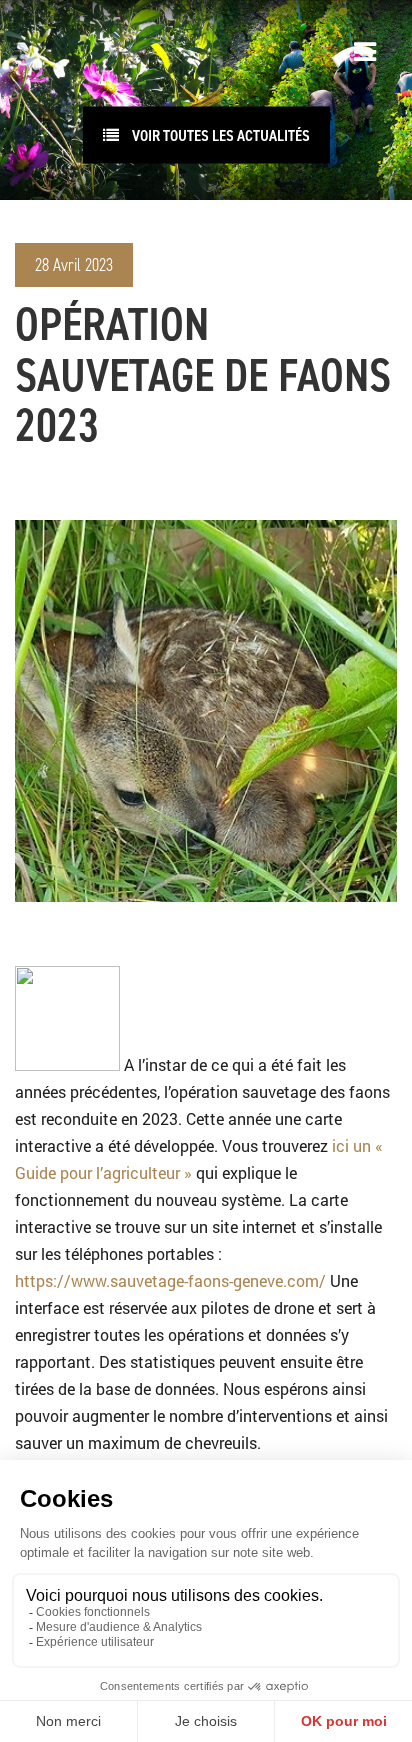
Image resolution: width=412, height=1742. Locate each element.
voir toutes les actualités (219, 135)
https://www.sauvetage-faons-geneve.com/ (170, 1280)
